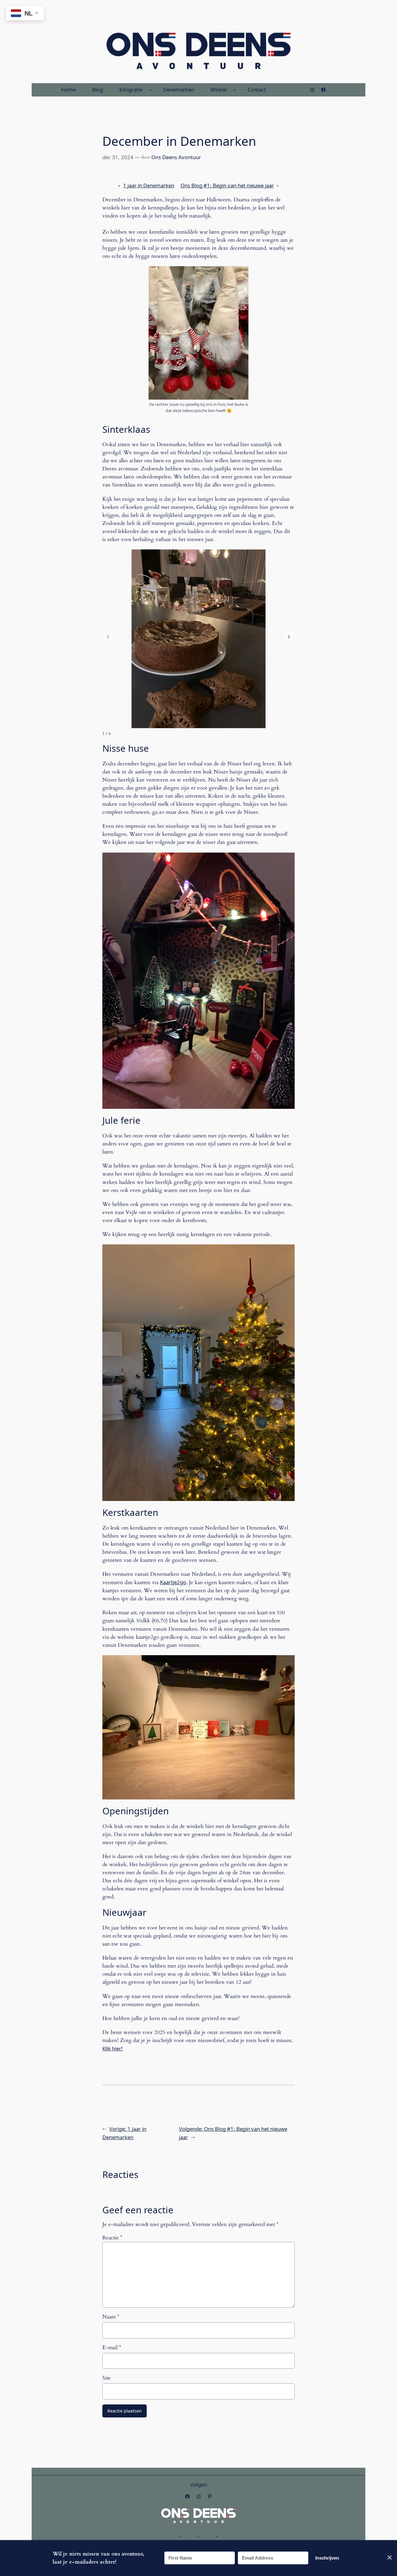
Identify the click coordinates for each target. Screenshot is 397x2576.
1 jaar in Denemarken (149, 185)
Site (107, 2378)
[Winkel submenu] (234, 90)
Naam (111, 2317)
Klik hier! (113, 2048)
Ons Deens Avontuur (176, 157)
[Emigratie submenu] (150, 90)
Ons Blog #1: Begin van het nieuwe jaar (227, 185)
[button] (289, 637)
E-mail (112, 2348)
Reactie (112, 2238)
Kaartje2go (173, 1582)
